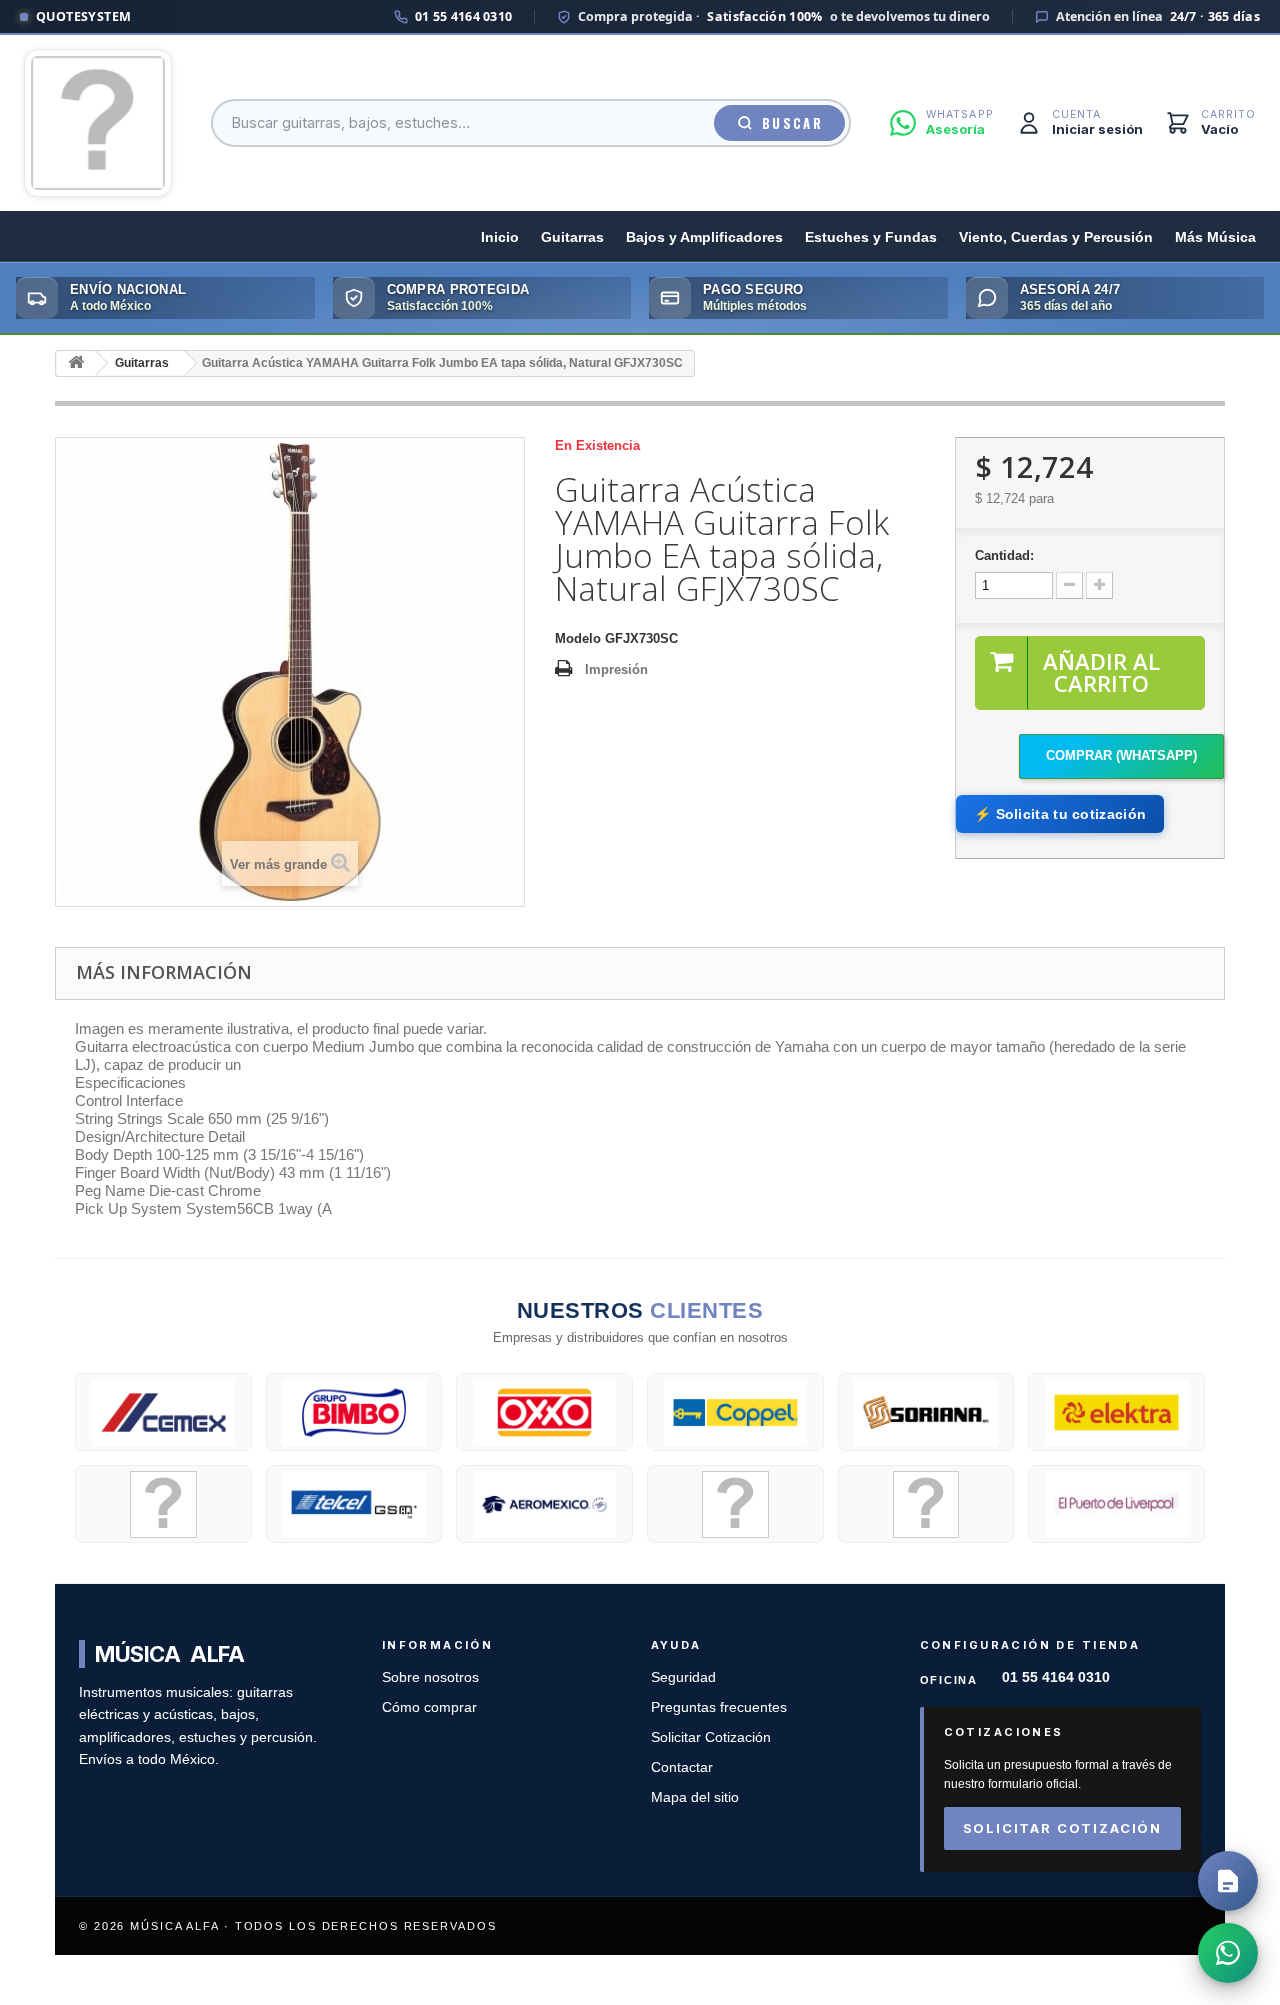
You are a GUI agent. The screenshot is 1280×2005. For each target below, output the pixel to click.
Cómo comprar (429, 1707)
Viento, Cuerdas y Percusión (1056, 237)
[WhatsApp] (1228, 1953)
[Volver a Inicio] (76, 363)
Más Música (1215, 237)
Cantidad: (1004, 555)
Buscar (792, 123)
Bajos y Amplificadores (704, 237)
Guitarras (572, 237)
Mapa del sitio (695, 1797)
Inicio (500, 237)
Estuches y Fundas (871, 237)
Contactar (682, 1767)
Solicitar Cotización (711, 1737)
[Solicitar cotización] (1228, 1881)
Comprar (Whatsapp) (1121, 755)
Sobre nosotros (430, 1677)
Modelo (578, 638)
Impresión (616, 669)
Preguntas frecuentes (719, 1707)
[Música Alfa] (98, 123)
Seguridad (683, 1677)
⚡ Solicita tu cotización (1060, 814)
